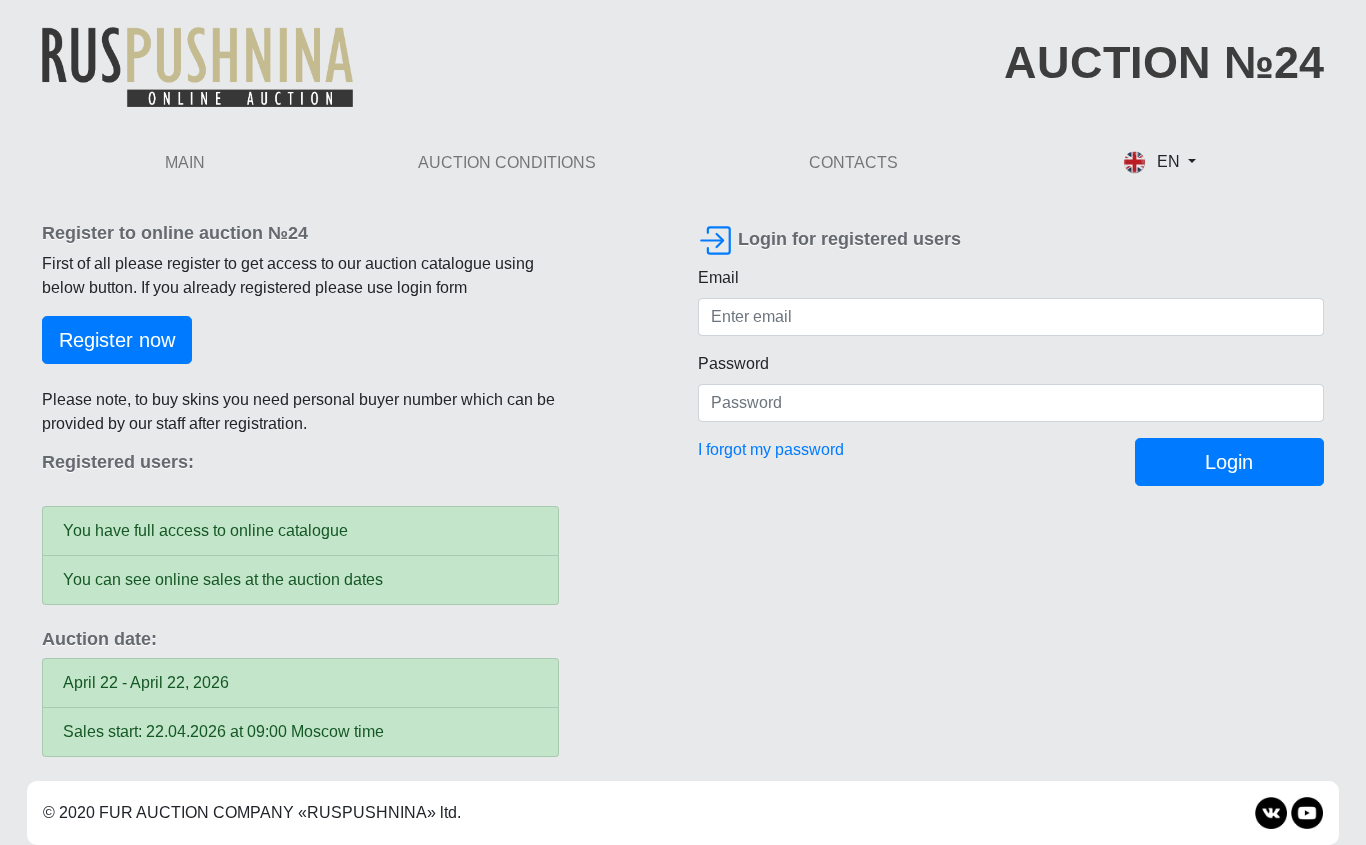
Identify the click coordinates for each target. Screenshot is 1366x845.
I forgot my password (771, 449)
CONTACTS (853, 162)
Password (733, 363)
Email (718, 277)
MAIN (185, 162)
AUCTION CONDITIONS (507, 162)
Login (1229, 462)
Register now (117, 340)
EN (1168, 161)
